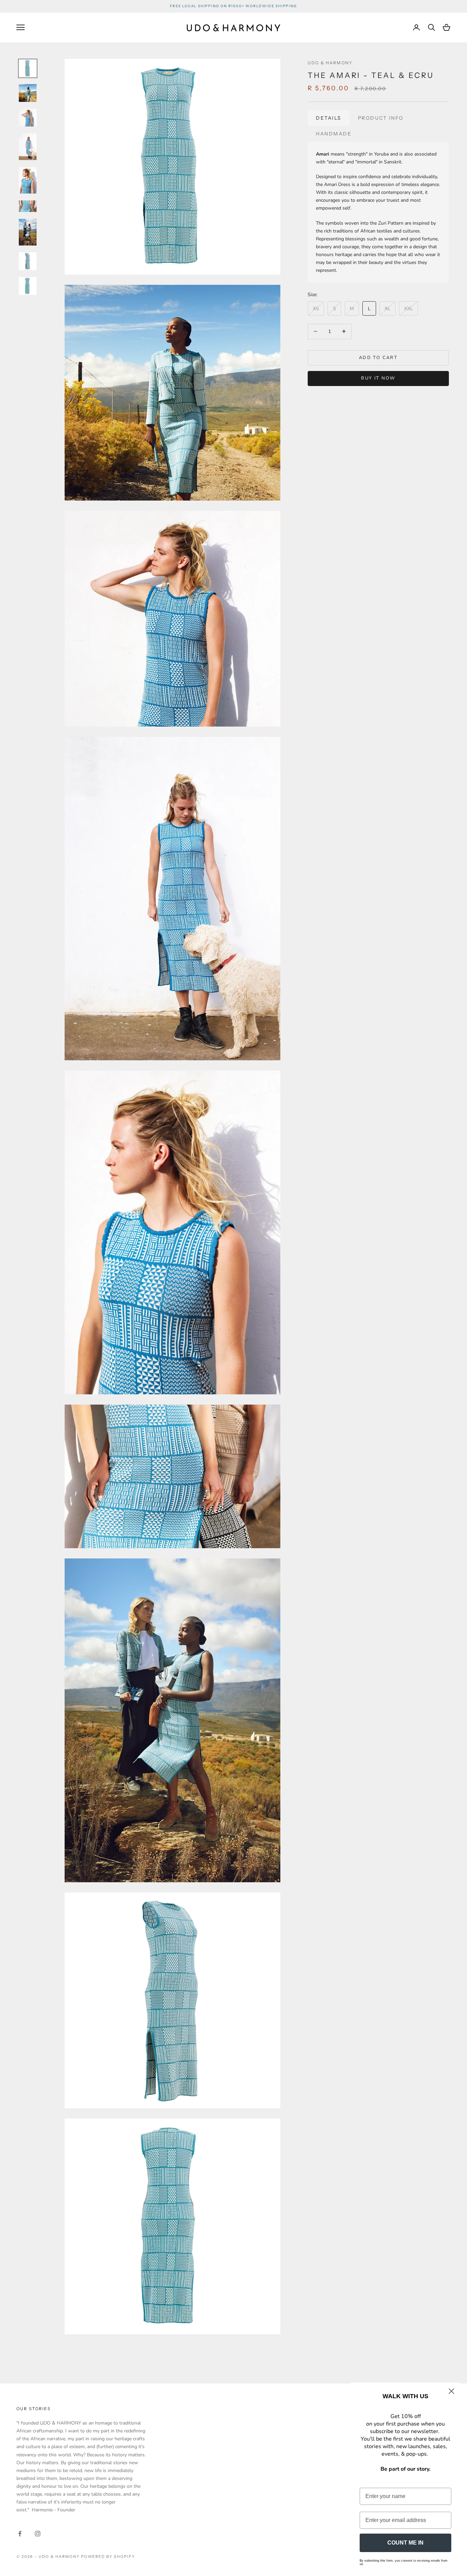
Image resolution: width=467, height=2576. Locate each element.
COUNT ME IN (405, 2543)
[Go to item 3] (28, 118)
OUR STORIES (34, 2409)
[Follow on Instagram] (38, 2534)
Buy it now (378, 378)
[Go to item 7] (28, 232)
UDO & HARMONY (330, 63)
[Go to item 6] (28, 206)
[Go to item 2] (28, 93)
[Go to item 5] (28, 180)
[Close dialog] (451, 2391)
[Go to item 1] (28, 68)
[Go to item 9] (28, 286)
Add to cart (378, 357)
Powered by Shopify (108, 2557)
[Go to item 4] (28, 147)
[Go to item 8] (28, 261)
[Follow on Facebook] (20, 2534)
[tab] (329, 118)
